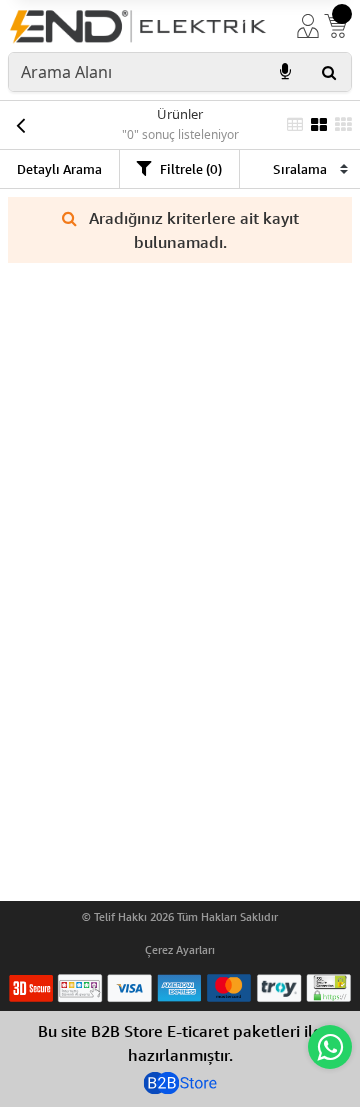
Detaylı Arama (59, 169)
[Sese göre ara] (285, 72)
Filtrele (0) (191, 169)
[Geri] (20, 125)
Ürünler (180, 114)
